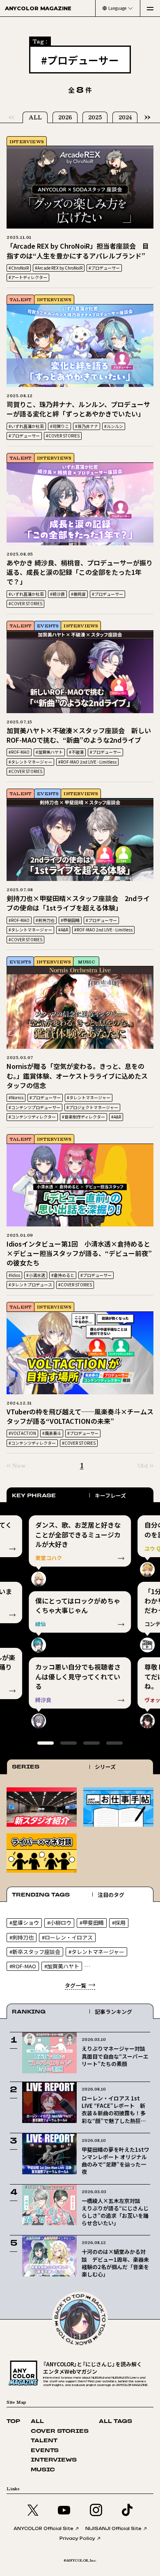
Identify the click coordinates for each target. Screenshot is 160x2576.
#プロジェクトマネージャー (92, 1107)
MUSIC (86, 962)
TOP (13, 2422)
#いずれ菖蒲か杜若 (26, 426)
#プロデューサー (104, 268)
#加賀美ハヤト (49, 752)
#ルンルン (114, 426)
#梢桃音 (78, 594)
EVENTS (48, 626)
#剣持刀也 (45, 920)
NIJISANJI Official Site (113, 2528)
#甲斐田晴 (70, 920)
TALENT (21, 299)
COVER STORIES (60, 2431)
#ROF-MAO (19, 752)
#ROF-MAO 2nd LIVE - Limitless (87, 762)
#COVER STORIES (63, 436)
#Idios (14, 1275)
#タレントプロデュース (30, 1285)
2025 (95, 117)
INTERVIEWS (27, 141)
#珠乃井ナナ (87, 426)
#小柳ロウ (59, 1923)
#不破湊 (76, 752)
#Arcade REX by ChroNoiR (59, 268)
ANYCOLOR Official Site (43, 2528)
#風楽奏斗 (52, 1433)
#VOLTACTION (22, 1433)
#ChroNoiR (19, 268)
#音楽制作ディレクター (83, 1117)
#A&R (63, 930)
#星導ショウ (24, 1923)
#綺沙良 (57, 594)
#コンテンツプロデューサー (34, 1107)
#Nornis (16, 1097)
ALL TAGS (115, 2422)
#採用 (119, 1923)
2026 (65, 117)
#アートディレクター (28, 277)
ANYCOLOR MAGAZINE (38, 8)
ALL (35, 117)
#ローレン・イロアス (67, 1937)
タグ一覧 (75, 1985)
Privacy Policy (77, 2538)
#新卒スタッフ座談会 (35, 1952)
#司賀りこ (59, 426)
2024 (125, 117)
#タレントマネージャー (30, 762)
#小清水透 (36, 1275)
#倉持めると (63, 1275)
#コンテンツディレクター (32, 1117)
